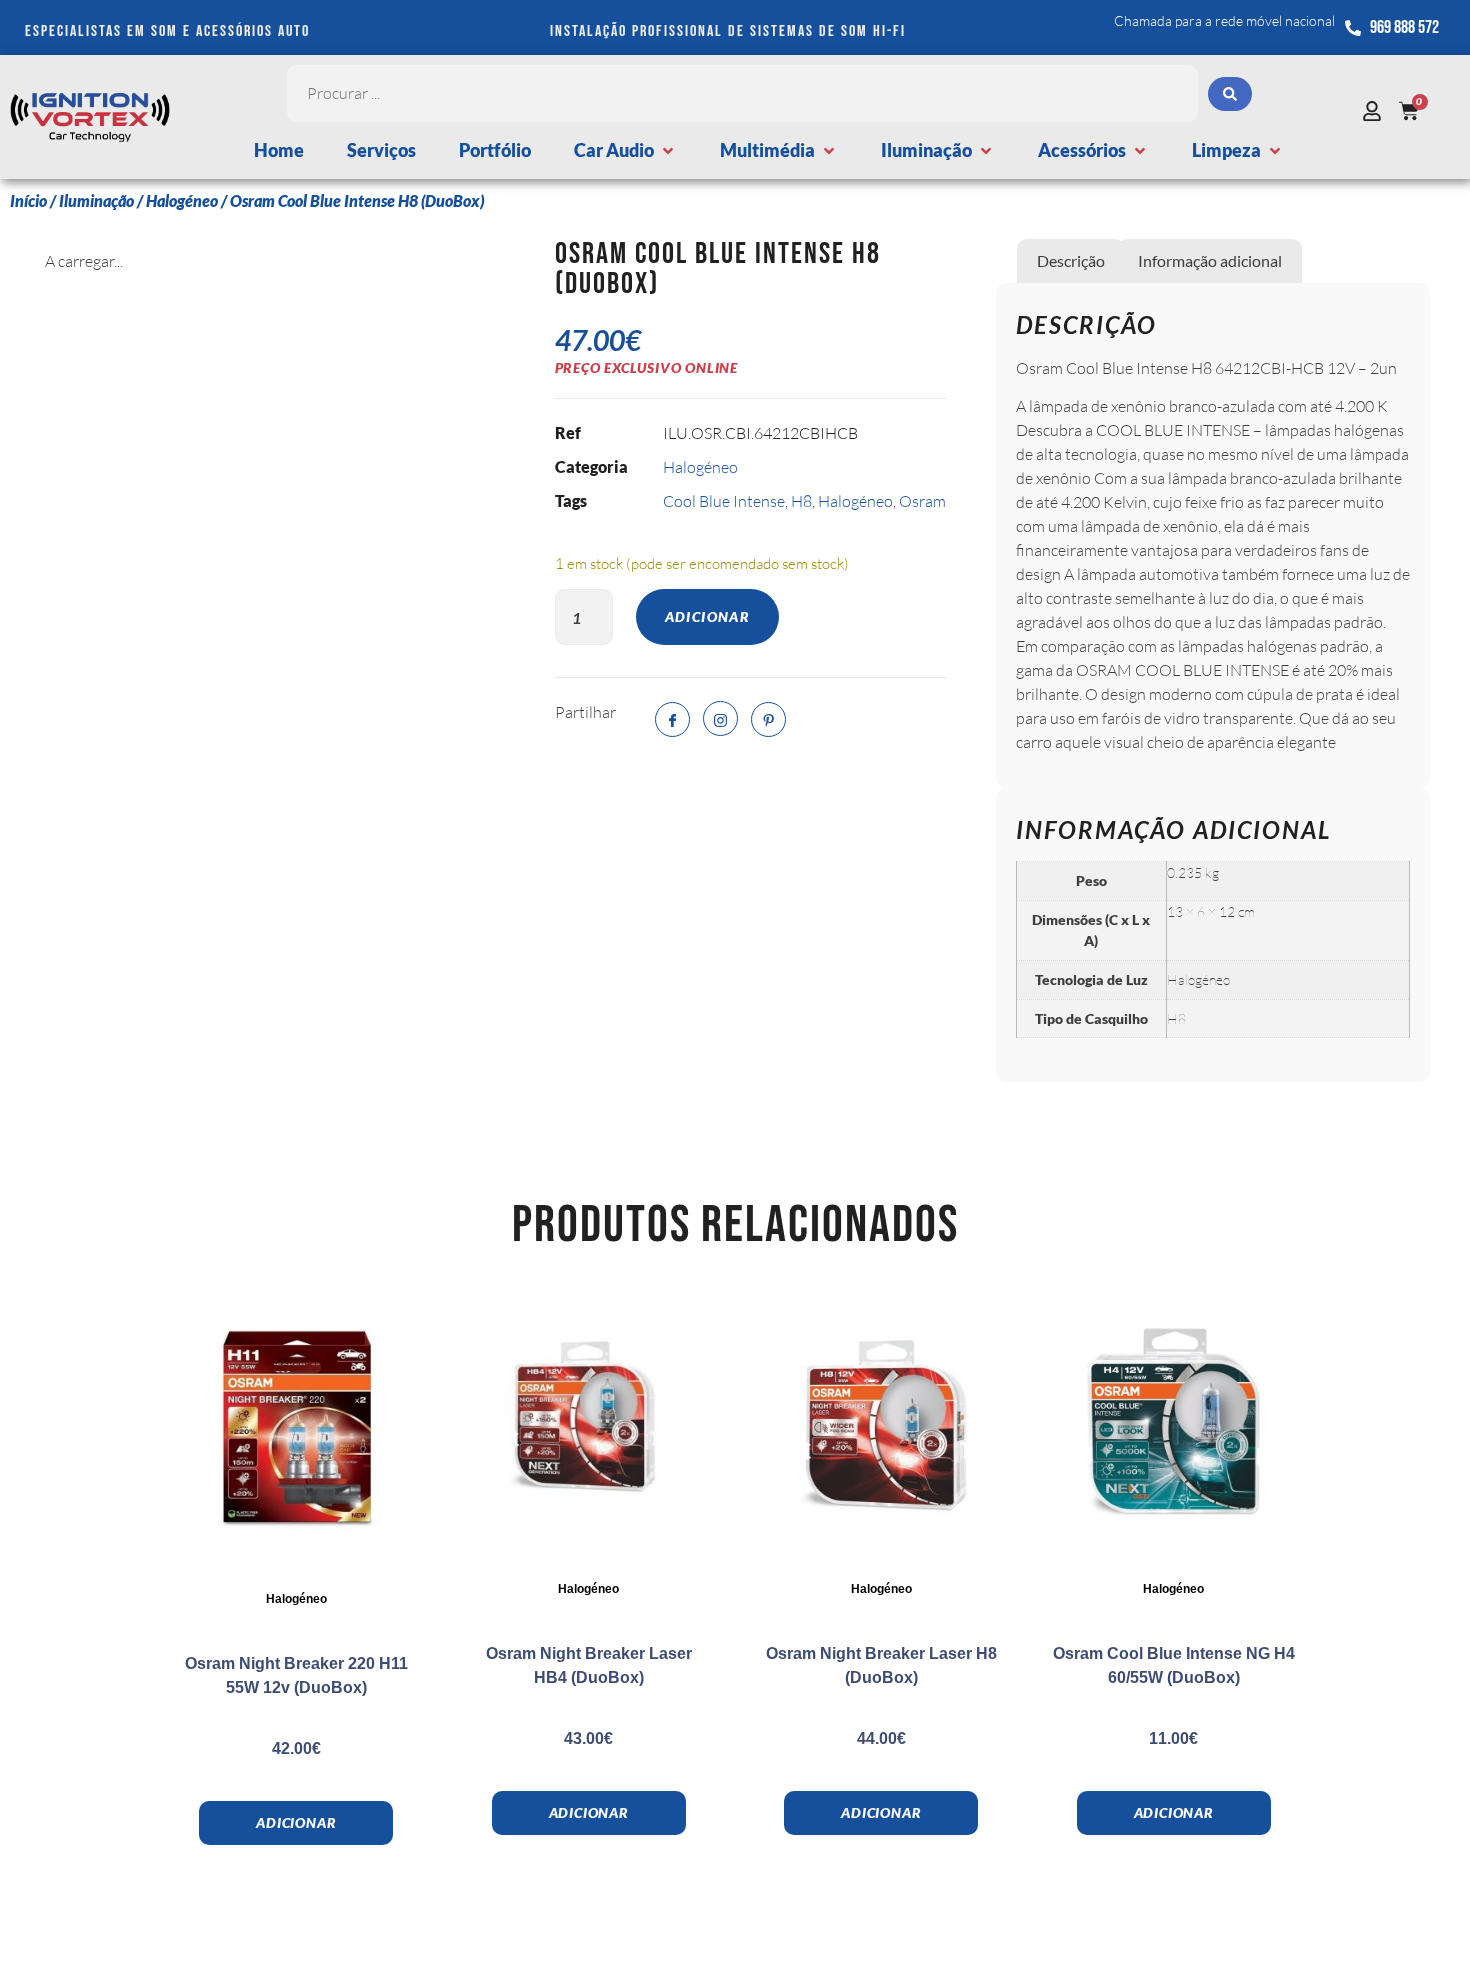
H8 (801, 501)
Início (28, 200)
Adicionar (708, 616)
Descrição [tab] (1071, 260)
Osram (922, 501)
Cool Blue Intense (724, 501)
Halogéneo (182, 200)
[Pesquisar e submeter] (1230, 94)
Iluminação (96, 200)
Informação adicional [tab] (1210, 260)
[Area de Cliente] (1377, 111)
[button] (625, 150)
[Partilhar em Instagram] (720, 718)
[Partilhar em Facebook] (672, 719)
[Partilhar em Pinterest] (768, 719)
